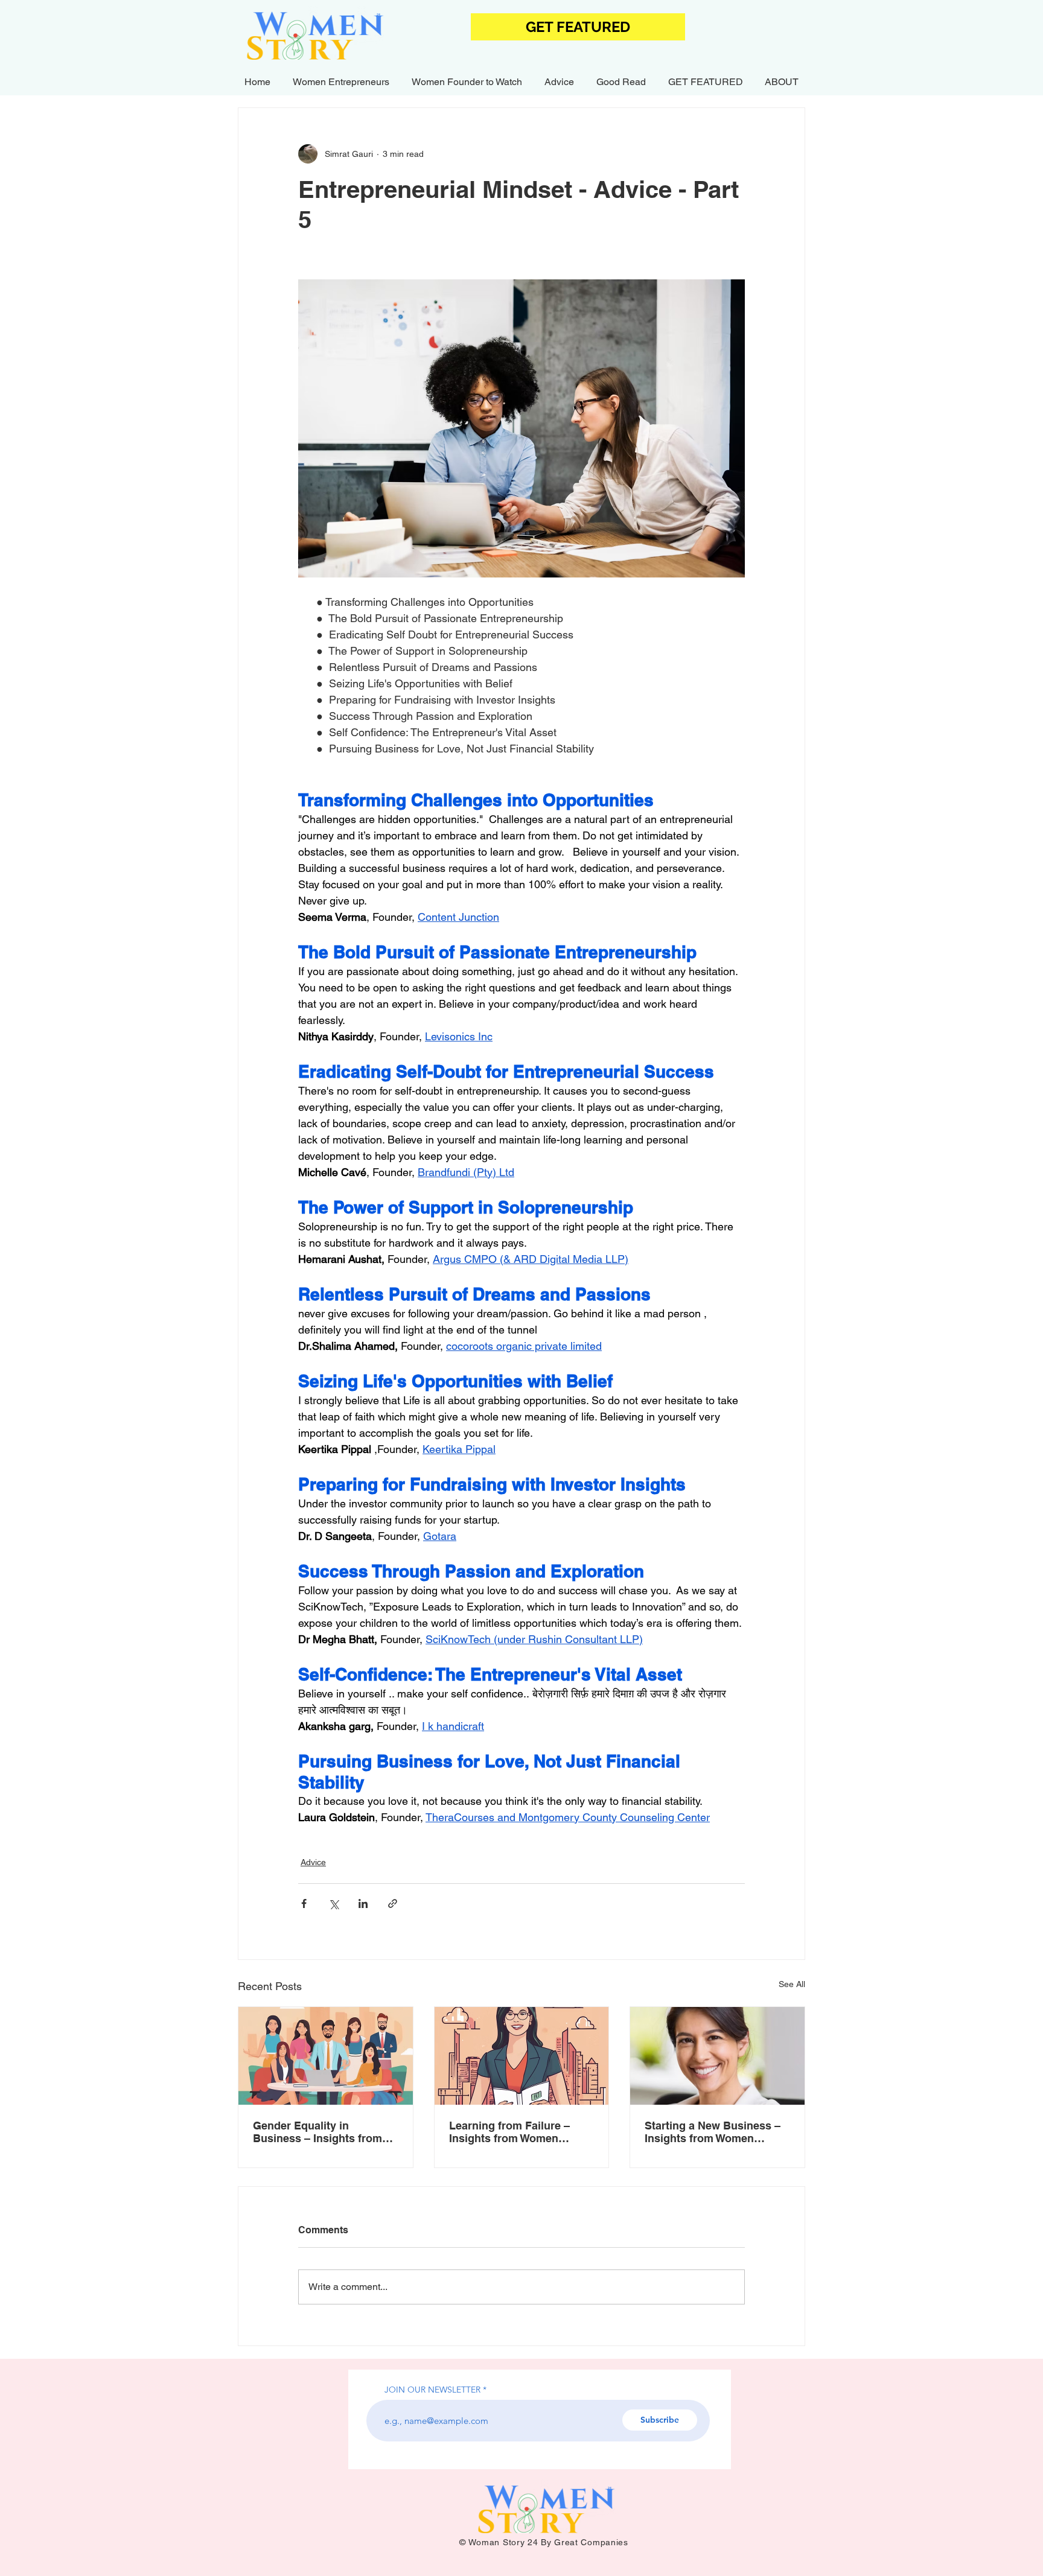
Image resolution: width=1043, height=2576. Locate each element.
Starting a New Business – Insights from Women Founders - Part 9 (713, 2132)
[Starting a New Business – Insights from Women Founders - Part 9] (717, 2056)
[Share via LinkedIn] (363, 1903)
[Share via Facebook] (304, 1903)
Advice (313, 1862)
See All (792, 1984)
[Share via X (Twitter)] (333, 1903)
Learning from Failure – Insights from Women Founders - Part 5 (509, 2132)
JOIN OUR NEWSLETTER (432, 2390)
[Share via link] (393, 1903)
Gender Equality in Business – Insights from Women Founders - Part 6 (318, 2132)
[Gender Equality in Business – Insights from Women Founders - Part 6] (326, 2056)
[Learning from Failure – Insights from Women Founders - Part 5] (522, 2056)
